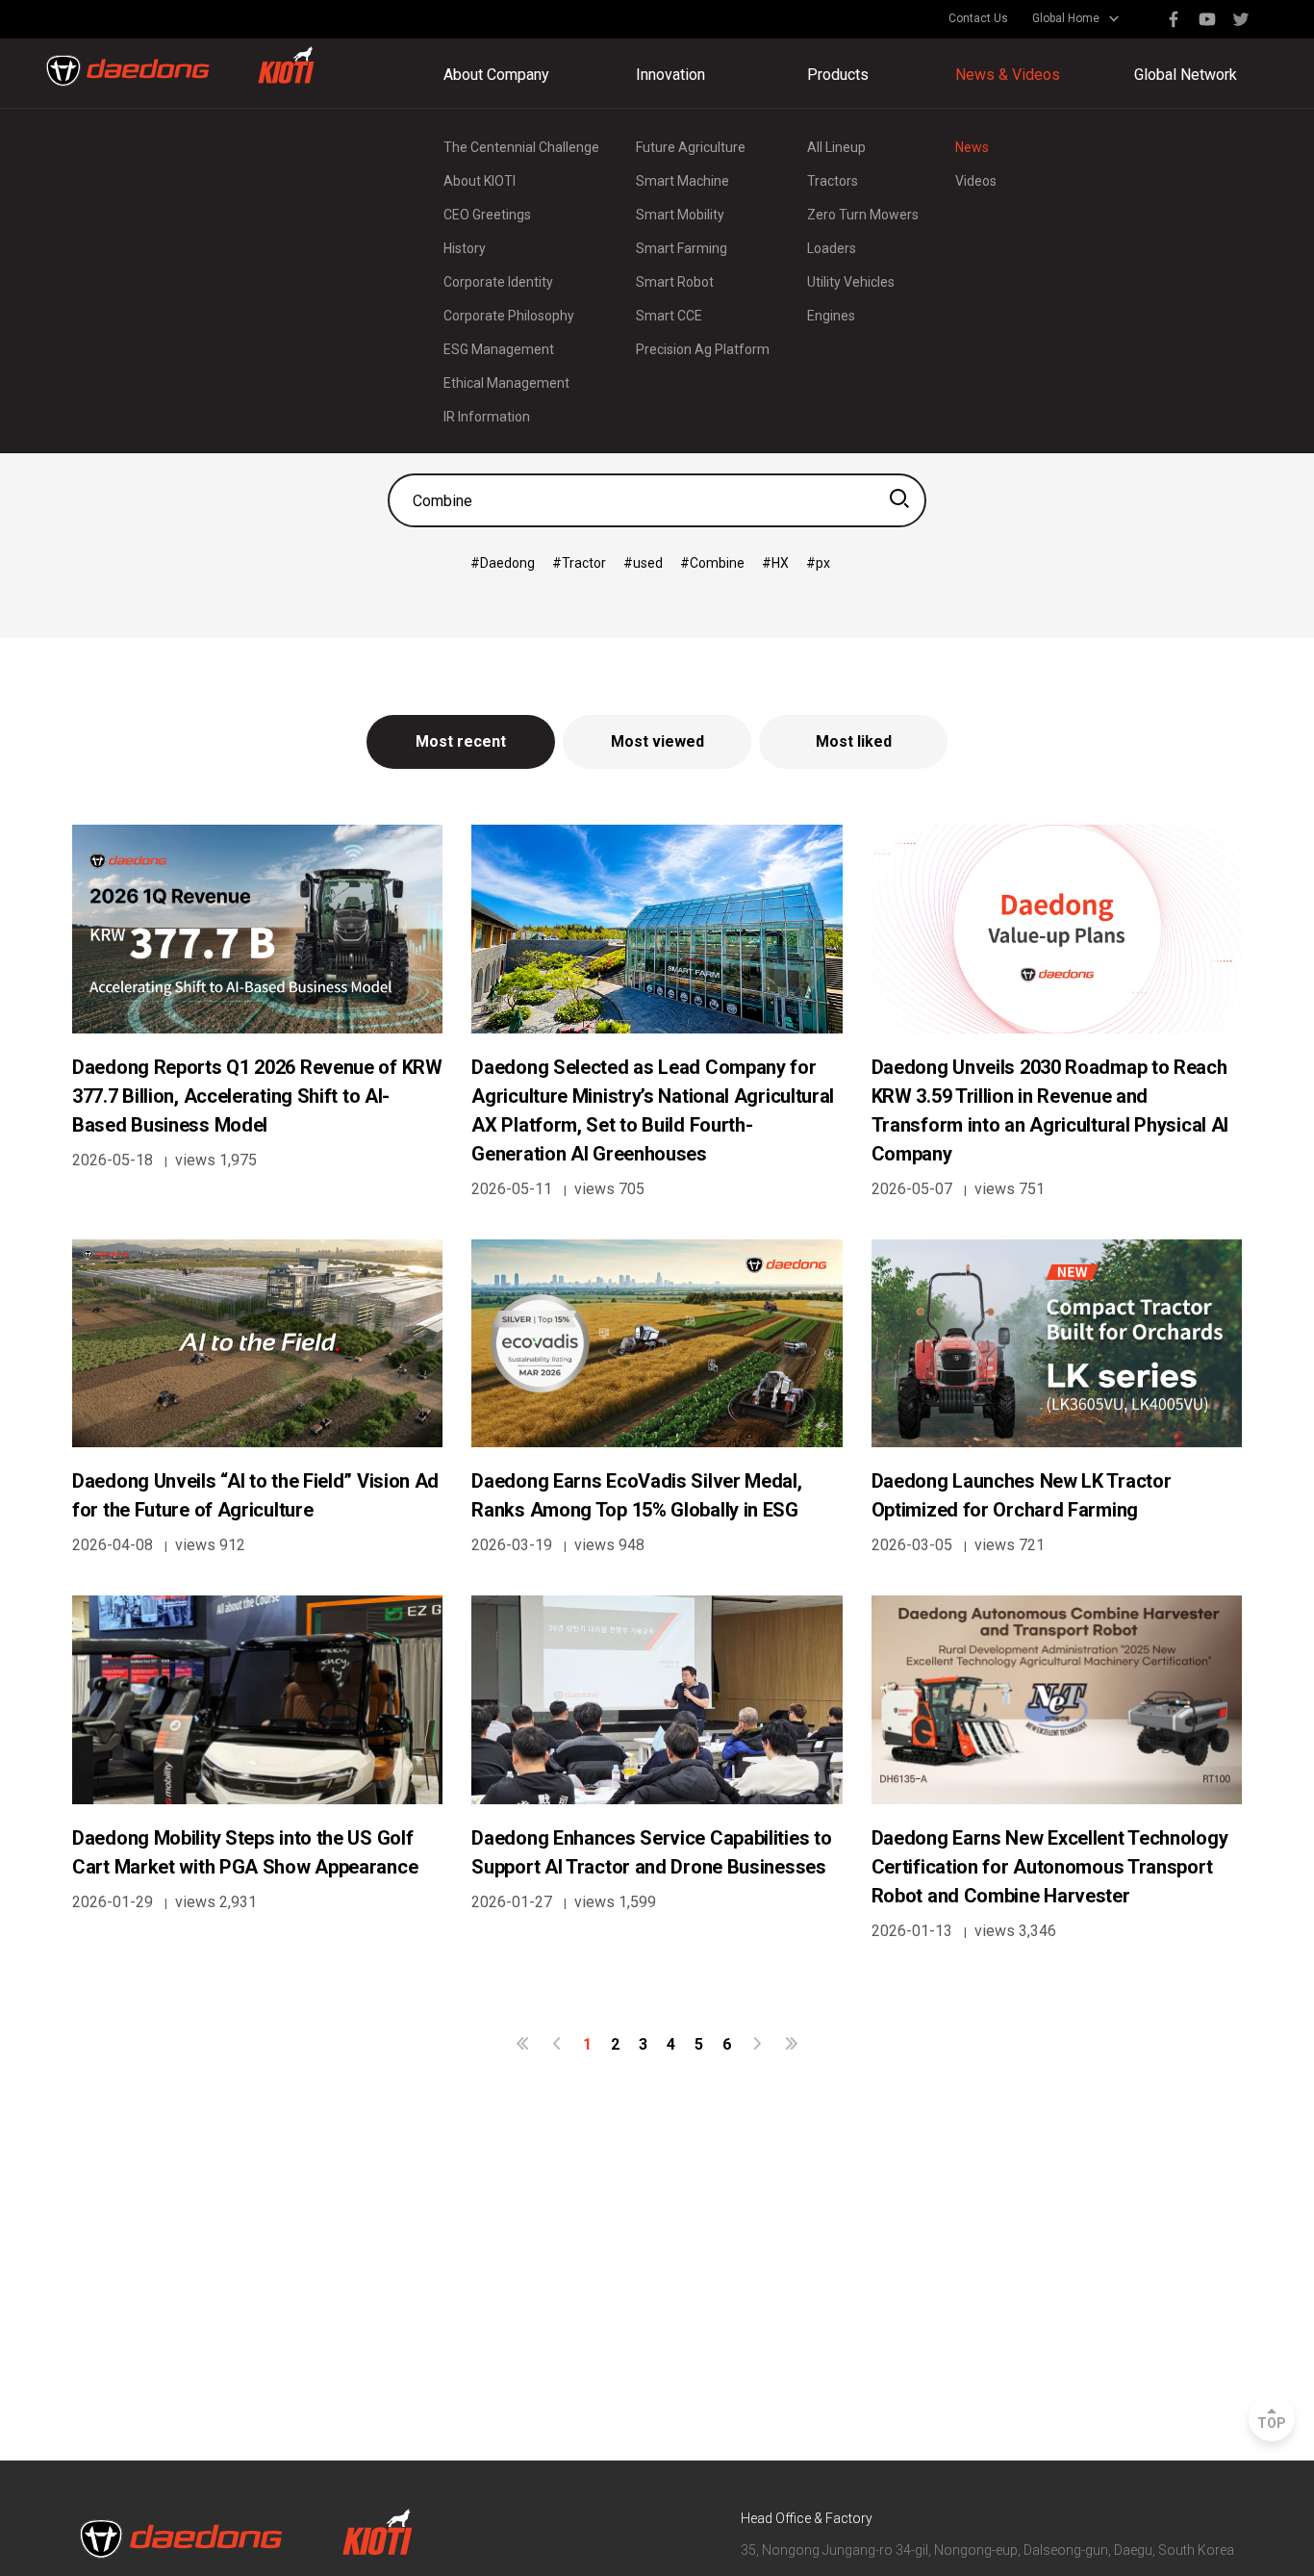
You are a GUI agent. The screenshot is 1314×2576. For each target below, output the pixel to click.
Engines (831, 316)
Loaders (832, 248)
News (972, 147)
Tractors (833, 181)
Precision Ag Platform (703, 349)
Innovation (670, 75)
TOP (1272, 2423)
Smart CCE (669, 316)
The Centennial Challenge (521, 147)
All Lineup (836, 147)
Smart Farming (682, 248)
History (465, 248)
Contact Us (978, 18)
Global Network (1186, 75)
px (823, 563)
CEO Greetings (487, 215)
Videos (976, 181)
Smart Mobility (680, 215)
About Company (496, 75)
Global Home (1066, 18)
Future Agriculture (691, 147)
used (648, 563)
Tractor (584, 563)
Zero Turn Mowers (863, 215)
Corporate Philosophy (509, 316)
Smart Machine (682, 181)
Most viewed (657, 741)
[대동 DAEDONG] (180, 66)
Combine (717, 563)
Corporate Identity (498, 282)
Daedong (507, 563)
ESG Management (499, 349)
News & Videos (1008, 75)
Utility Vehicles (851, 282)
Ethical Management (506, 383)
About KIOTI (480, 181)
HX (780, 563)
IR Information (487, 417)
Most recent (461, 741)
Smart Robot (675, 282)
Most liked (854, 741)
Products (838, 75)
